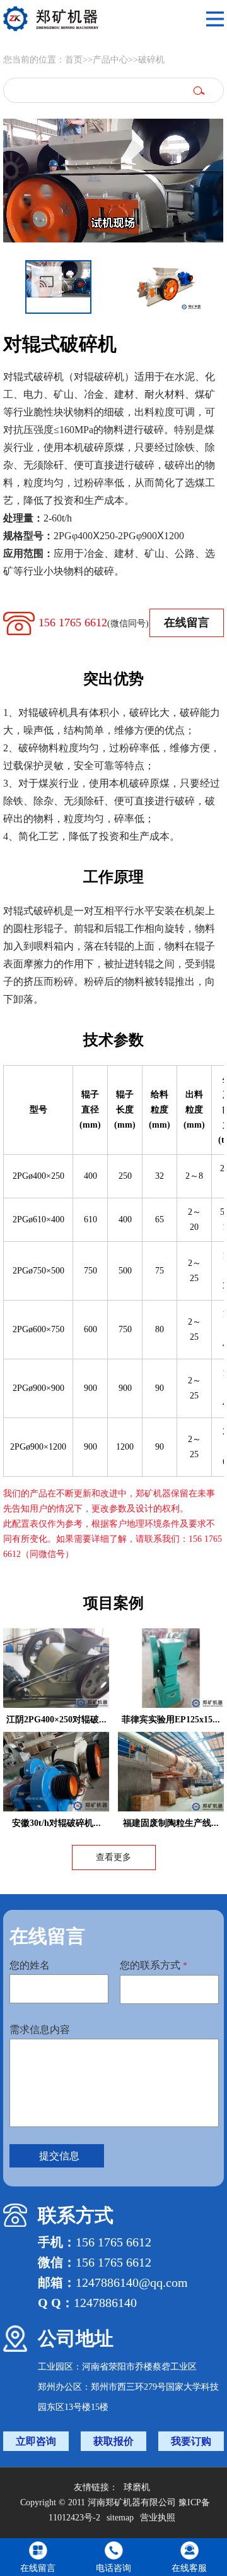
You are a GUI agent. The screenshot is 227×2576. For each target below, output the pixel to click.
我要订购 (191, 2441)
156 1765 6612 (94, 623)
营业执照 (158, 2518)
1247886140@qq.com (132, 2282)
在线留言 (187, 623)
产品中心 (110, 60)
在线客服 (189, 2568)
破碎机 (151, 60)
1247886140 (105, 2303)
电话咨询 (113, 2568)
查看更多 (113, 1857)
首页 (74, 60)
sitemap (120, 2518)
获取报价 (113, 2441)
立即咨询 (36, 2441)
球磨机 (137, 2487)
